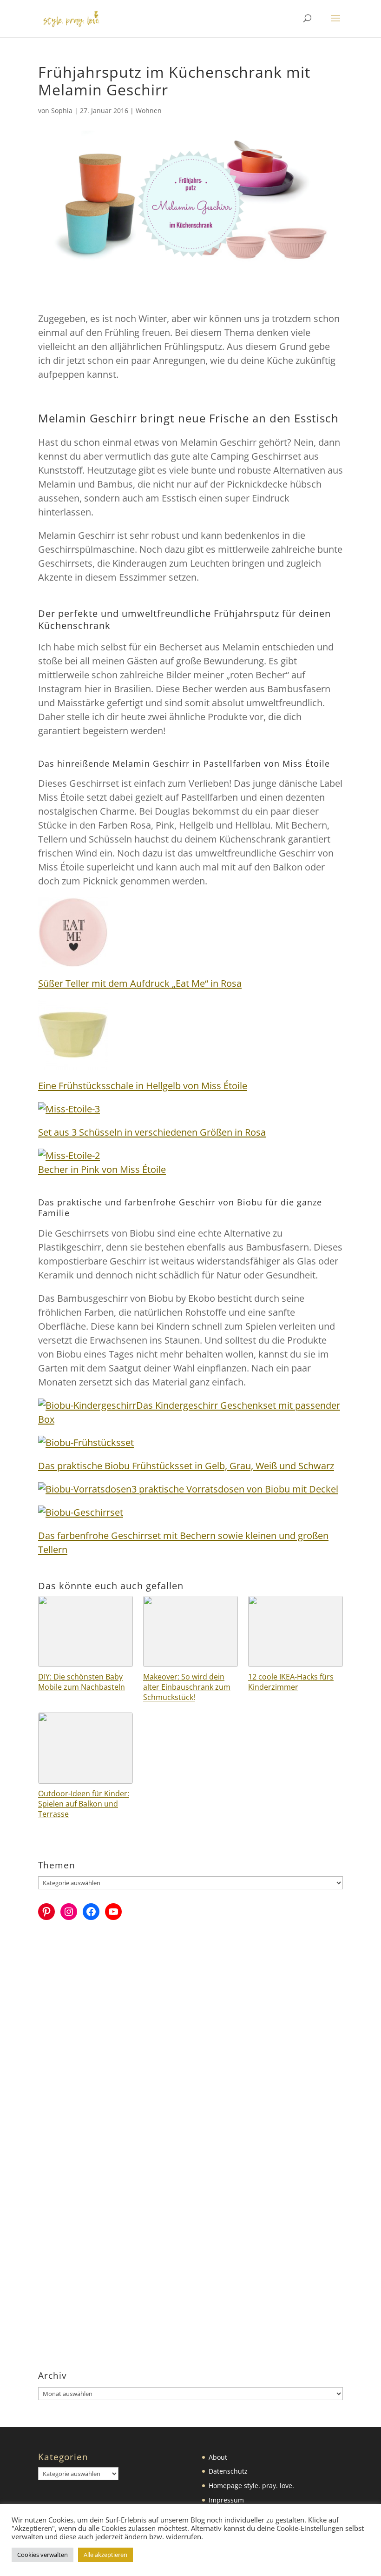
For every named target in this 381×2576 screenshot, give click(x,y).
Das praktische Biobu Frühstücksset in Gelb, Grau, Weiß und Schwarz (186, 1466)
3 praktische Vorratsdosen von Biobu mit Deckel (235, 1489)
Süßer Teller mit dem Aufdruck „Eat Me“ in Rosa (140, 983)
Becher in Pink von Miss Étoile (102, 1169)
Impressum (226, 2500)
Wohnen (149, 110)
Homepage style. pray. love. (251, 2486)
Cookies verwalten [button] (43, 2555)
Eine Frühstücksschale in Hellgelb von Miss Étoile (143, 1086)
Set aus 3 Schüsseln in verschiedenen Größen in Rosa (152, 1132)
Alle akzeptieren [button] (105, 2555)
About (218, 2457)
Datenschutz (228, 2471)
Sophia (62, 110)
